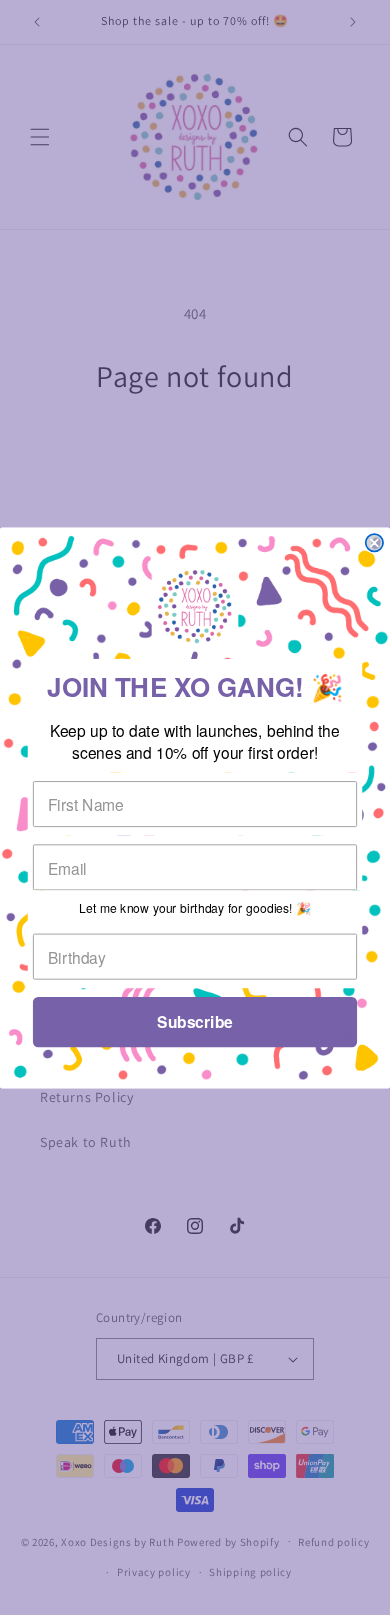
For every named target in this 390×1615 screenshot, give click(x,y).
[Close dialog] (374, 542)
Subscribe (194, 1021)
